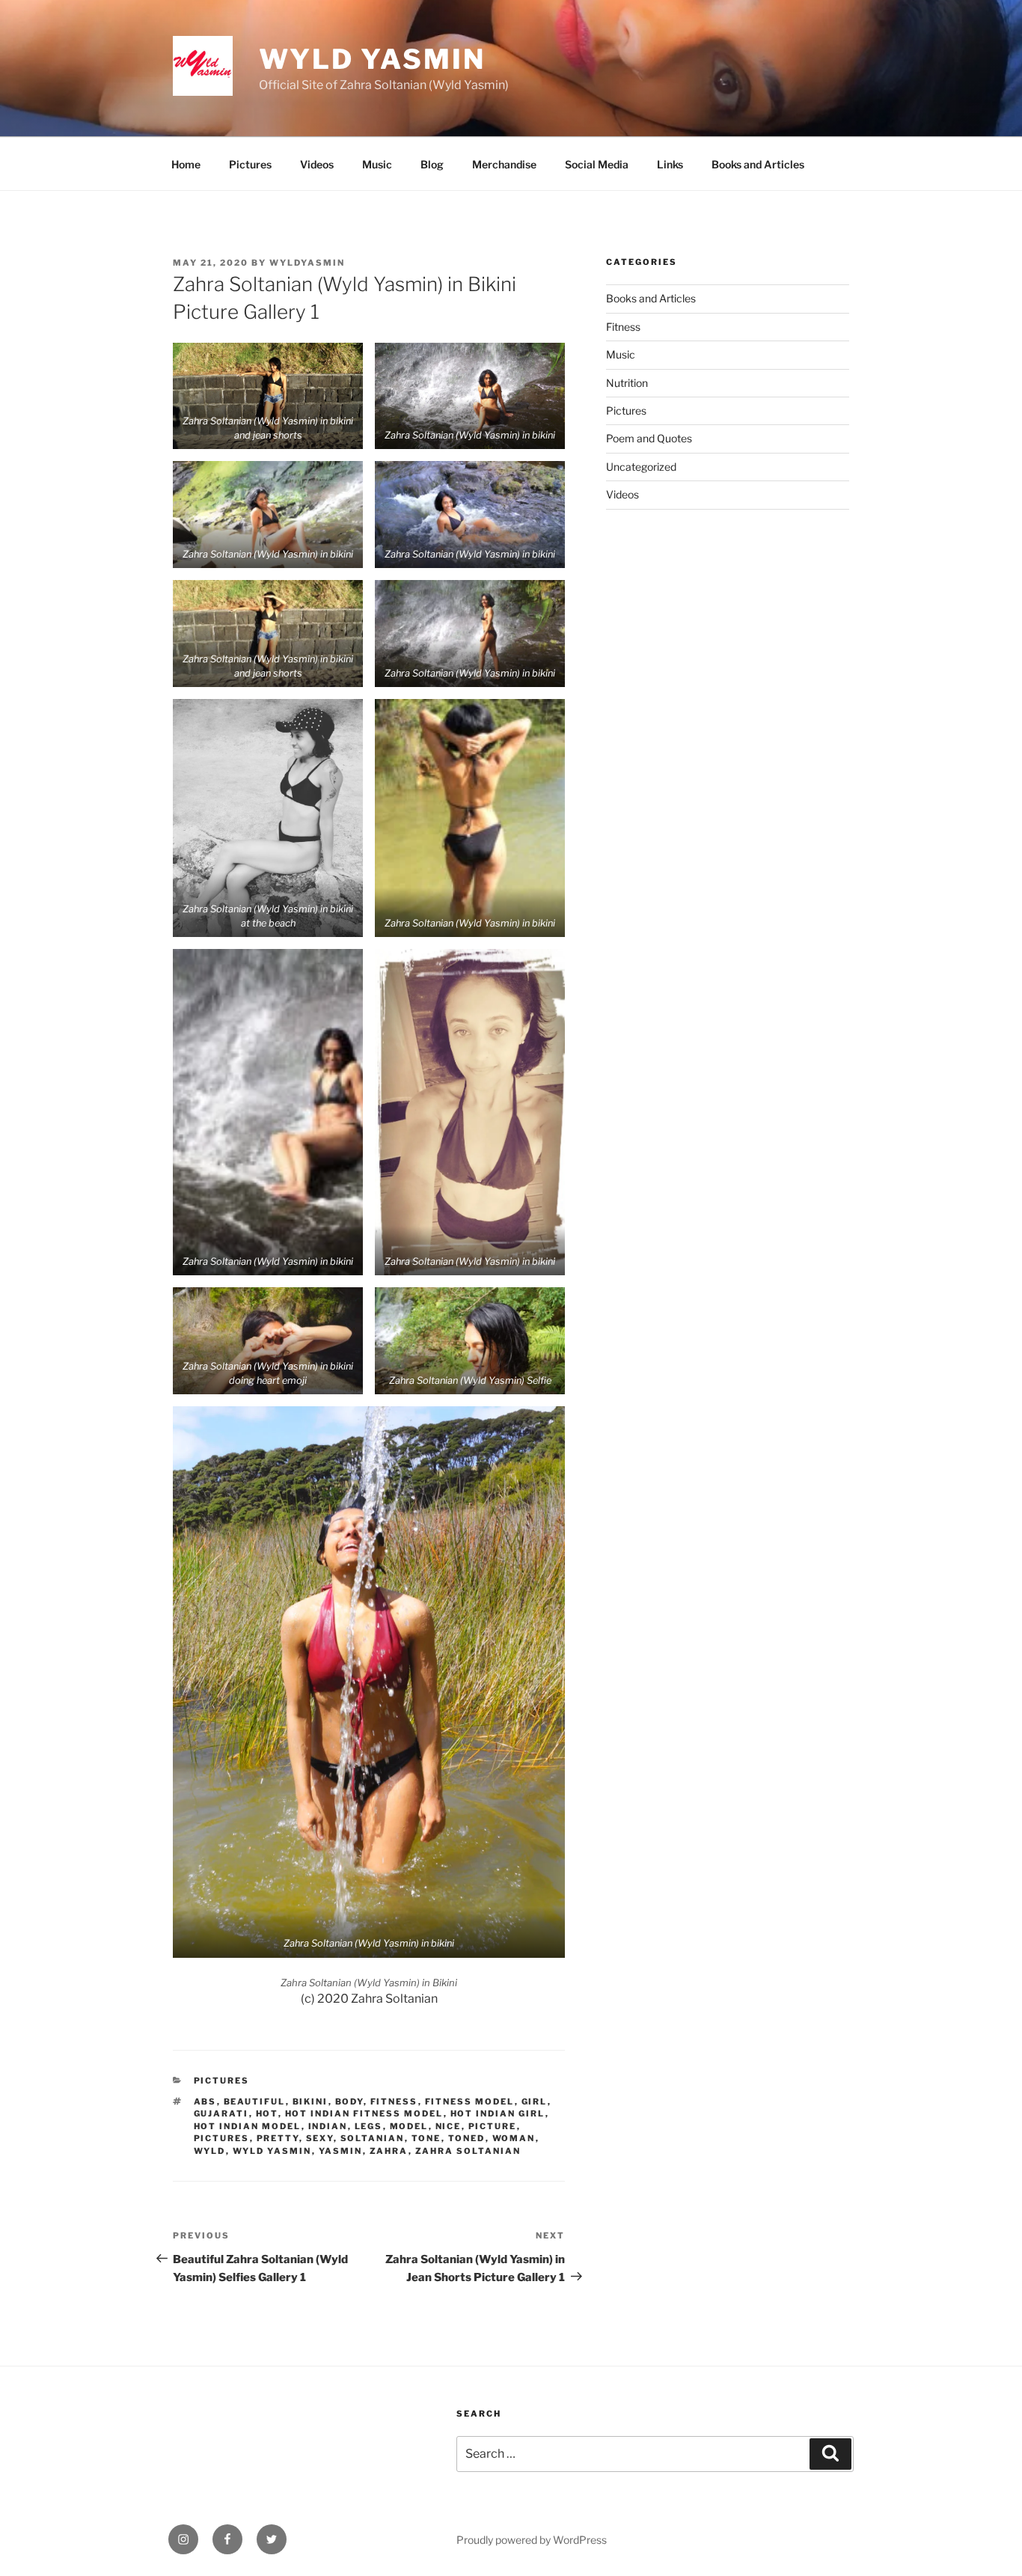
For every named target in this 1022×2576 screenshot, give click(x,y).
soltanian (373, 2138)
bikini (310, 2102)
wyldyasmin (307, 263)
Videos (317, 164)
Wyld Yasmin (372, 59)
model (409, 2126)
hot (267, 2113)
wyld (210, 2151)
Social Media (597, 164)
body (349, 2102)
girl (535, 2102)
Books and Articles (758, 164)
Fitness (623, 327)
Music (377, 164)
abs (205, 2102)
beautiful (255, 2102)
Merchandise (504, 164)
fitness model (470, 2102)
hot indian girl (498, 2113)
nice (449, 2126)
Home (186, 164)
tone (426, 2138)
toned (467, 2138)
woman (514, 2138)
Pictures (250, 164)
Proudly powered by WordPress (532, 2540)
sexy (320, 2138)
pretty (278, 2138)
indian (328, 2126)
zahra (389, 2151)
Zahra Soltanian (468, 2151)
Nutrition (627, 383)
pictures (222, 2138)
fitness (394, 2102)
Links (670, 164)
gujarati (221, 2113)
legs (369, 2126)
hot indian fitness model (364, 2113)
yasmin (341, 2151)
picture (493, 2126)
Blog (432, 164)
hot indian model (248, 2126)
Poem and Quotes (649, 438)
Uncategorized (641, 467)
